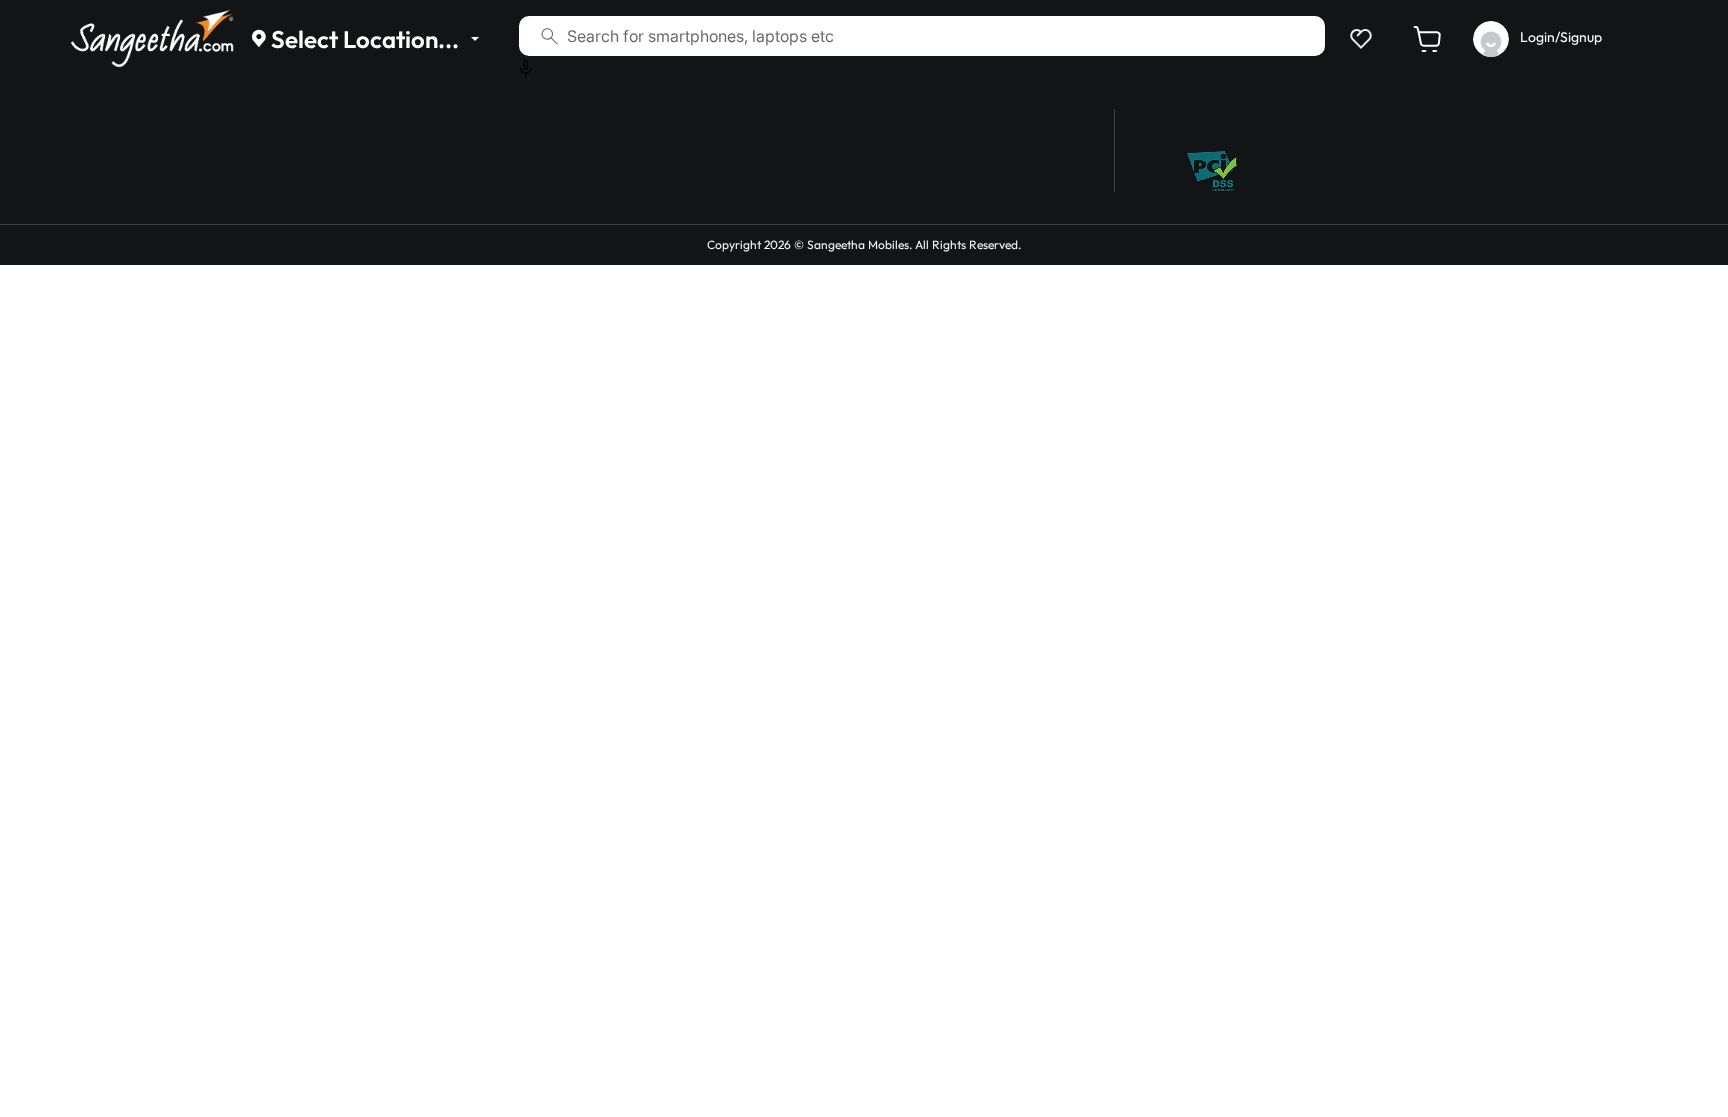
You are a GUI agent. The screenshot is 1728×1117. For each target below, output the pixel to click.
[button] (1357, 38)
